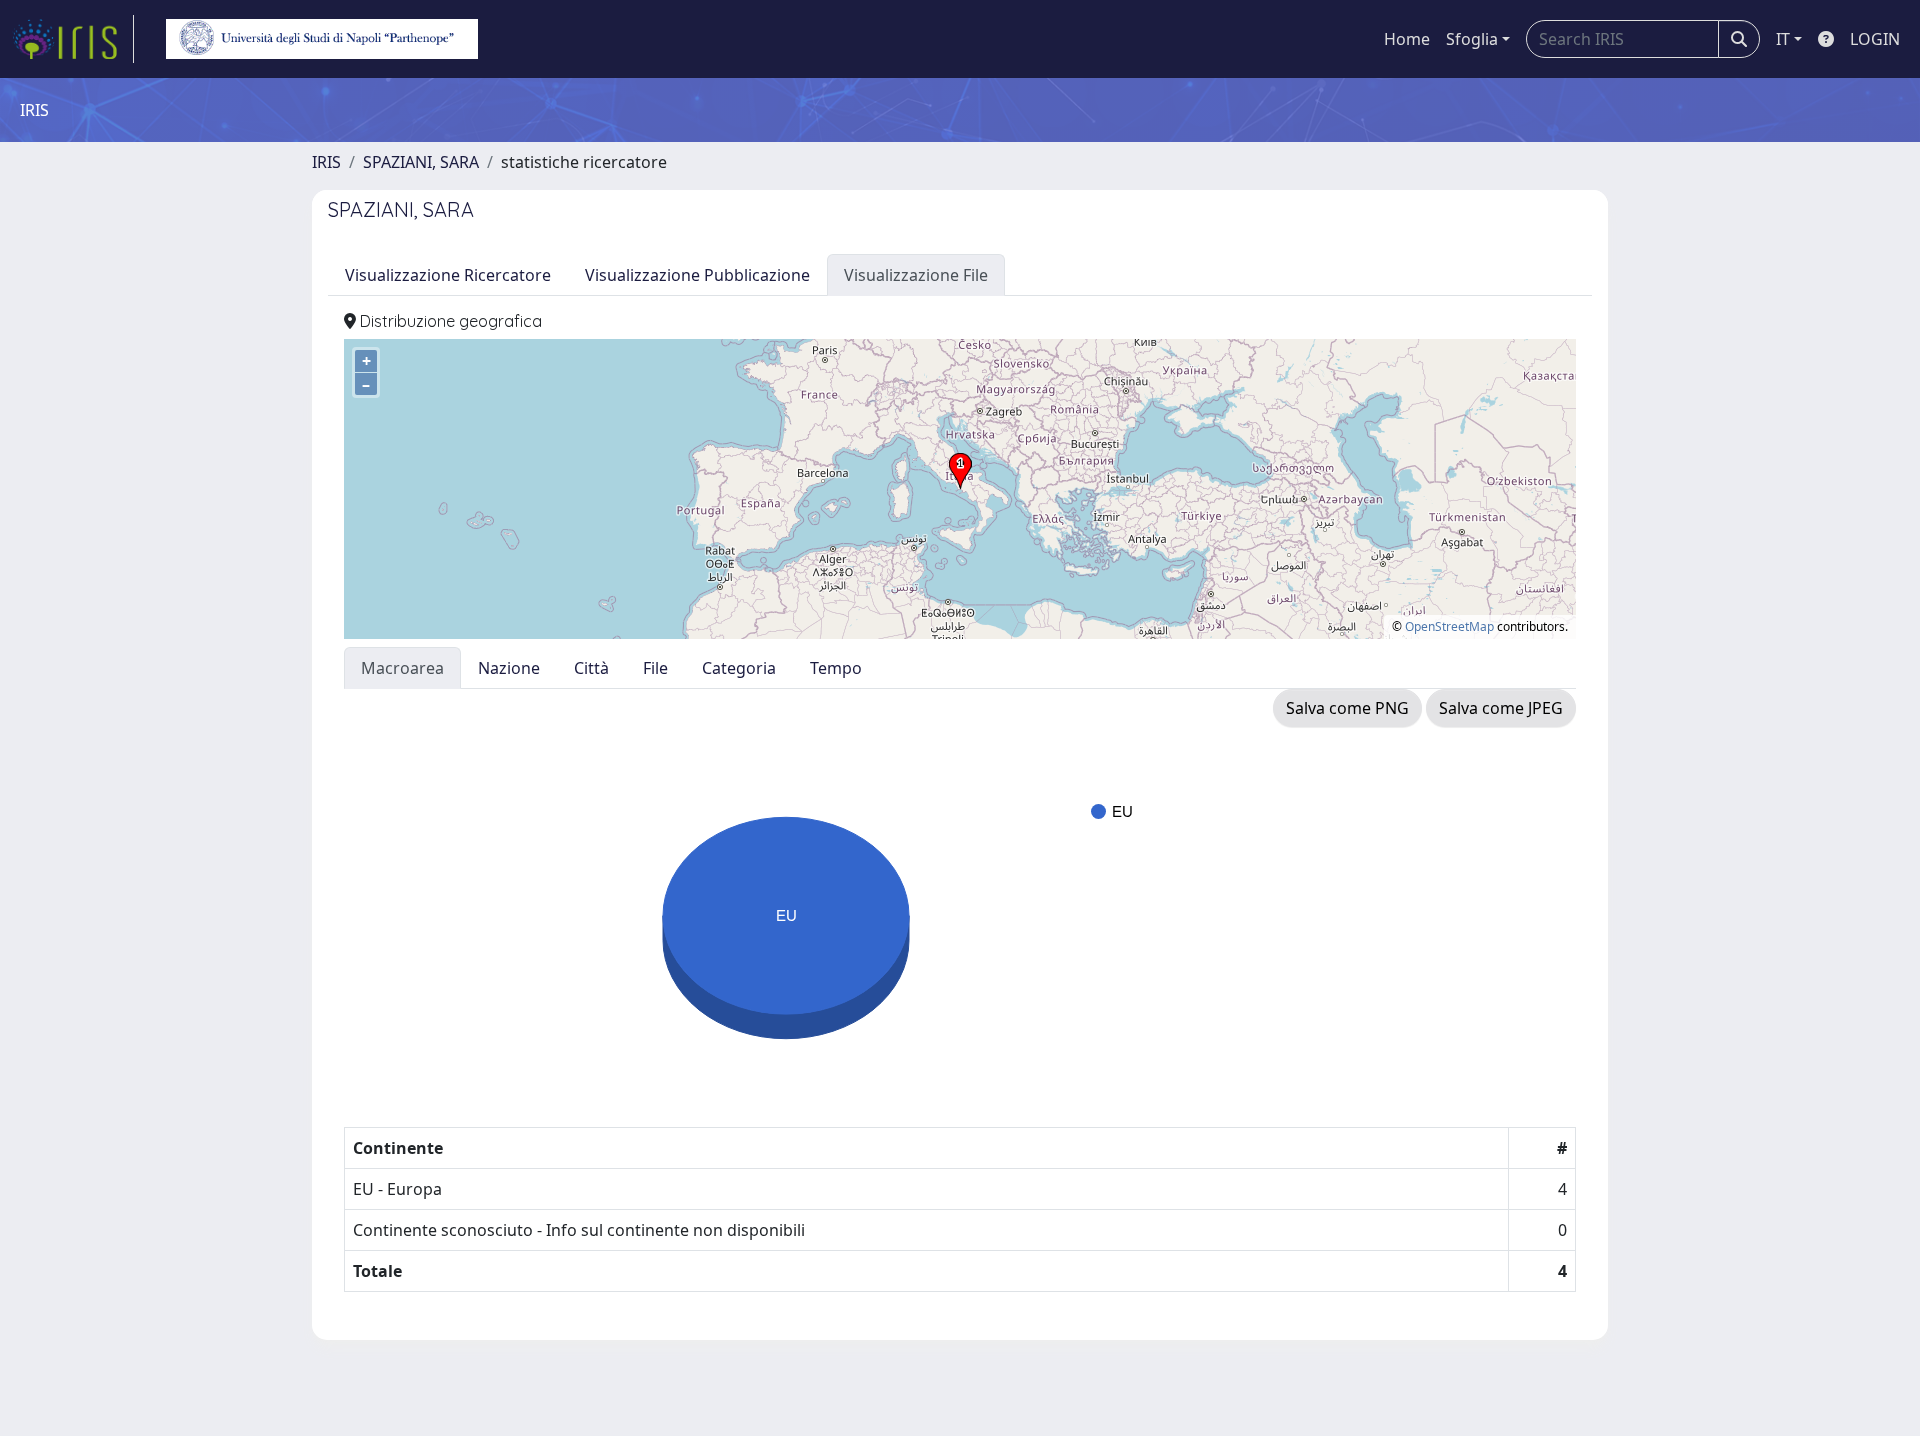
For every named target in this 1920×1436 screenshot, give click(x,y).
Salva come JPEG (1501, 708)
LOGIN (1875, 39)
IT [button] (1783, 39)
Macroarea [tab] (402, 668)
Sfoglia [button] (1472, 39)
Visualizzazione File (916, 275)
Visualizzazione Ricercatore (448, 275)
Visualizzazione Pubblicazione (697, 275)
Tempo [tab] (836, 668)
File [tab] (655, 668)
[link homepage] (73, 39)
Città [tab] (591, 668)
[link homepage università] (322, 39)
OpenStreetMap (1449, 626)
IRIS (326, 162)
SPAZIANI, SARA (421, 162)
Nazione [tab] (509, 668)
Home (1407, 39)
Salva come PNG (1347, 708)
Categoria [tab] (739, 668)
